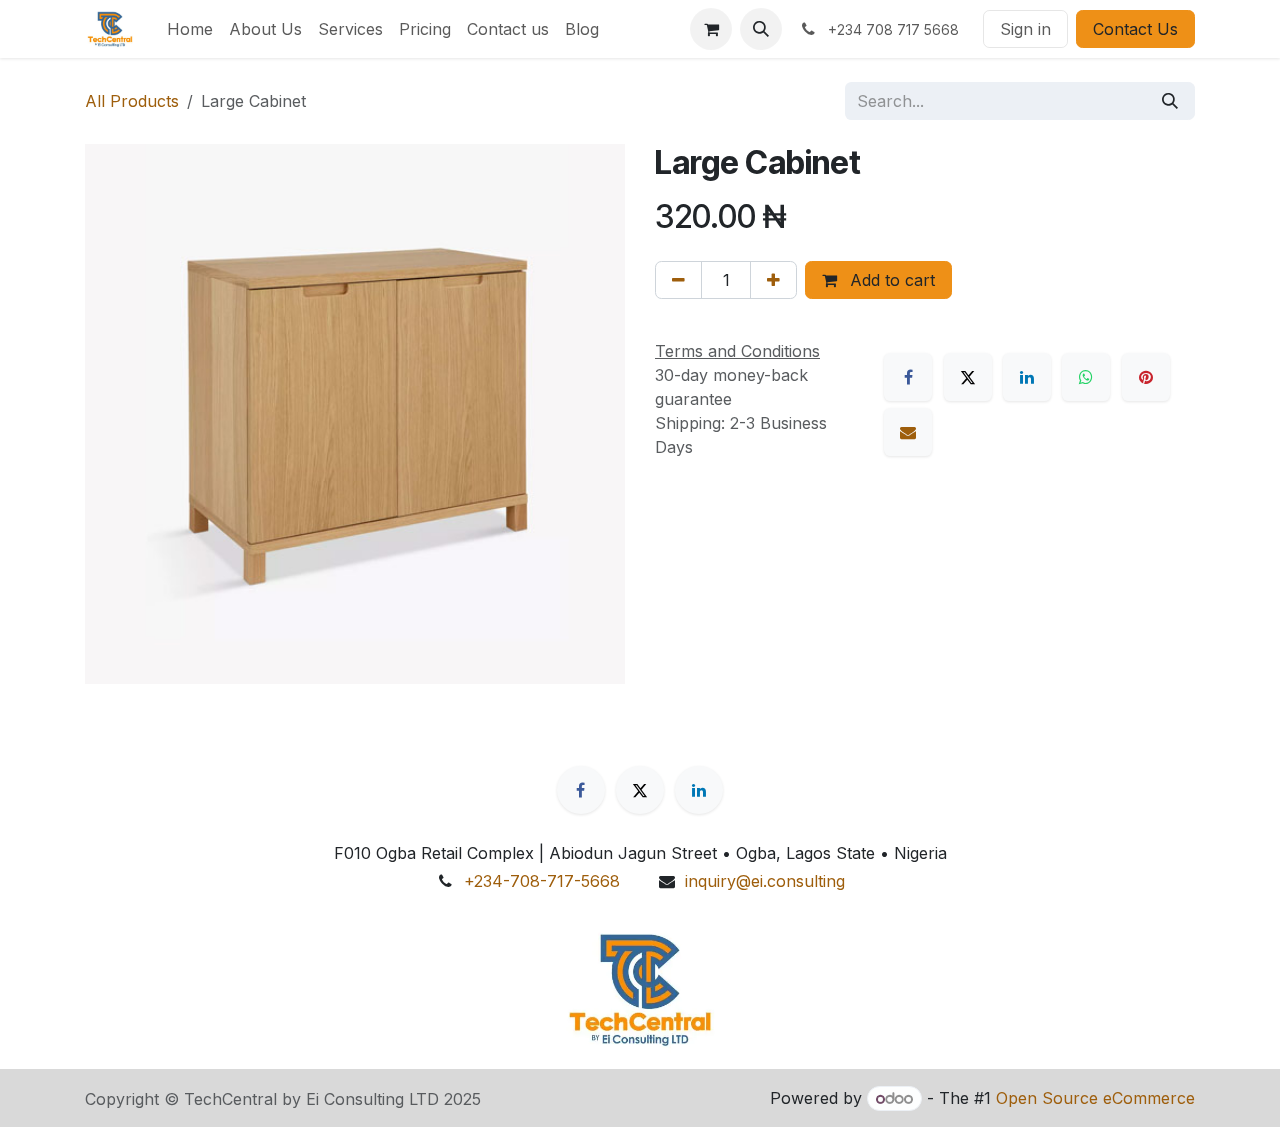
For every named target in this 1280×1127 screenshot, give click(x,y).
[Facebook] (908, 377)
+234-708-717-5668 (542, 881)
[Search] (1170, 101)
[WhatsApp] (1086, 377)
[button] (761, 29)
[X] (968, 377)
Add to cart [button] (890, 280)
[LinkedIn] (1027, 377)
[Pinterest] (1146, 377)
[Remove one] (678, 280)
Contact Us (1135, 29)
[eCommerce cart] (711, 29)
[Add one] (773, 280)
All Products (132, 101)
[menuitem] (190, 29)
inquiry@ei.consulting (765, 881)
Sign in (1025, 29)
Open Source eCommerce (1095, 1098)
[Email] (908, 432)
